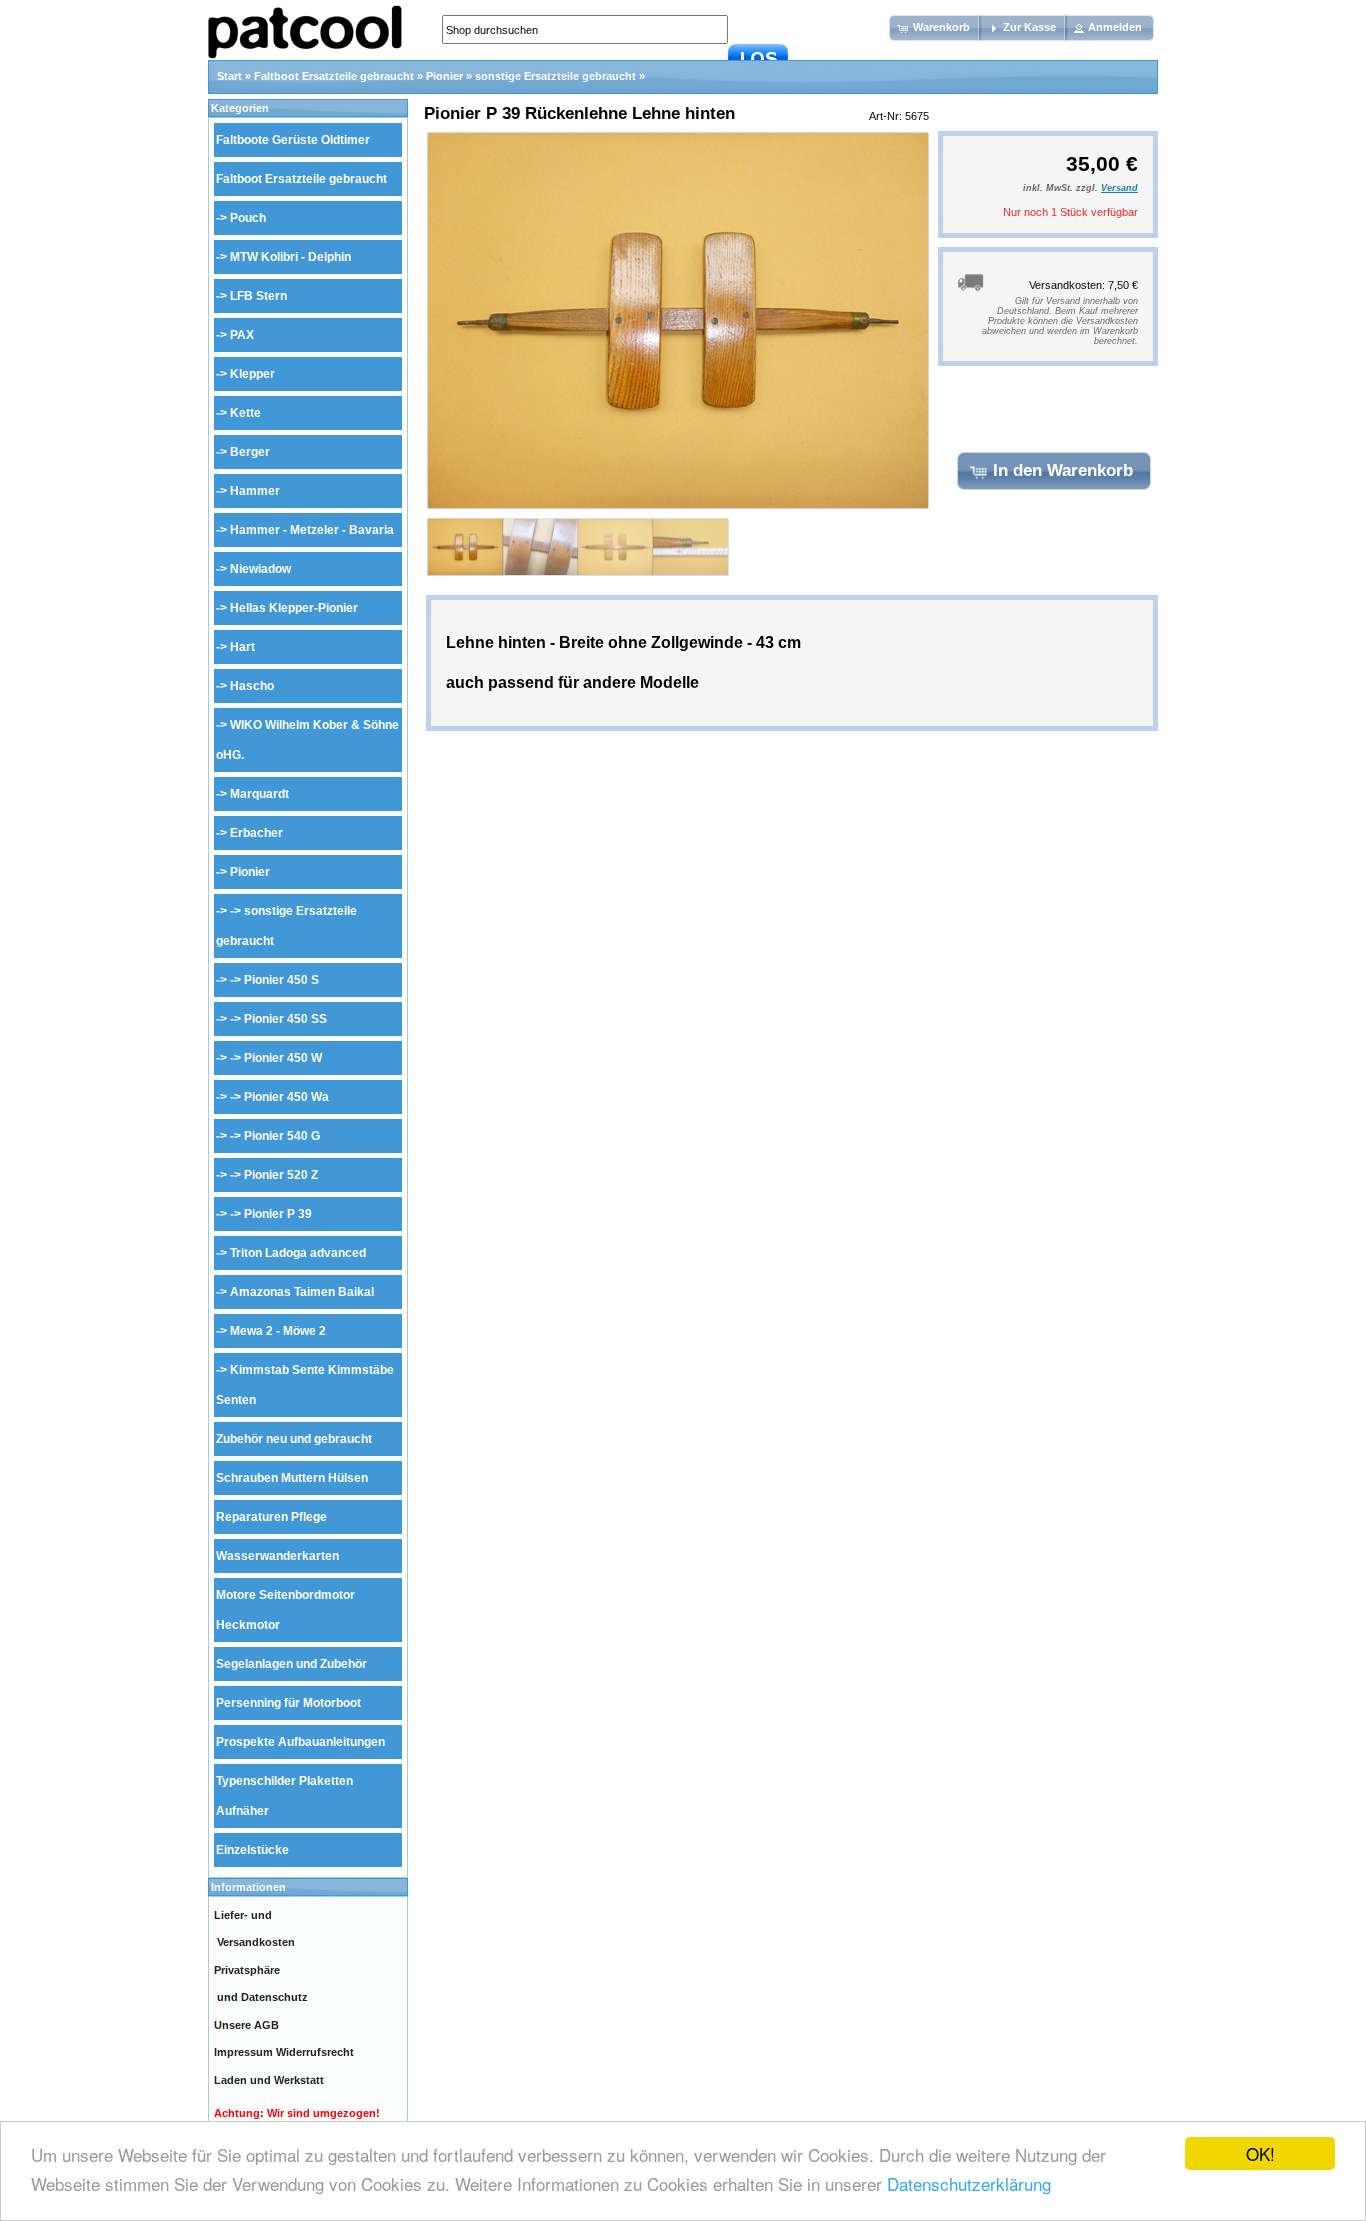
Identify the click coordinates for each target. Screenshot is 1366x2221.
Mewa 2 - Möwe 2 (278, 1331)
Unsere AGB (246, 2025)
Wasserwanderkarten (277, 1556)
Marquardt (259, 794)
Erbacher (256, 833)
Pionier (444, 76)
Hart (242, 647)
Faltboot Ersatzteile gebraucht (334, 76)
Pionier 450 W (283, 1058)
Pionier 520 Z (281, 1175)
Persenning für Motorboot (288, 1703)
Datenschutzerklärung (969, 2183)
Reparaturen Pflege (271, 1517)
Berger (250, 452)
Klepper (252, 374)
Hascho (252, 686)
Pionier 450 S (281, 980)
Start (229, 76)
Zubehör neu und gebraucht (294, 1439)
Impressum (243, 2052)
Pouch (248, 218)
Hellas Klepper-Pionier (294, 608)
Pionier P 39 (278, 1214)
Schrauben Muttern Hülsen (292, 1478)
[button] (935, 28)
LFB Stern (258, 296)
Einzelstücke (252, 1850)
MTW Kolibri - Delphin (290, 257)
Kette (245, 413)
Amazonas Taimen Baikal (302, 1292)
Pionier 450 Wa (286, 1097)
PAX (242, 335)
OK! (1260, 2153)
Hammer (255, 491)
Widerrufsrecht (315, 2052)
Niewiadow (260, 569)
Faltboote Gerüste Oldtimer (293, 140)
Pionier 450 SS (285, 1019)
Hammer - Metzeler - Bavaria (312, 530)
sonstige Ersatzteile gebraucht (555, 76)
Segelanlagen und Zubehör (291, 1664)
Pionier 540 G (282, 1136)
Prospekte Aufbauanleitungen (300, 1742)
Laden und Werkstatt (269, 2080)
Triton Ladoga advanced (298, 1253)
